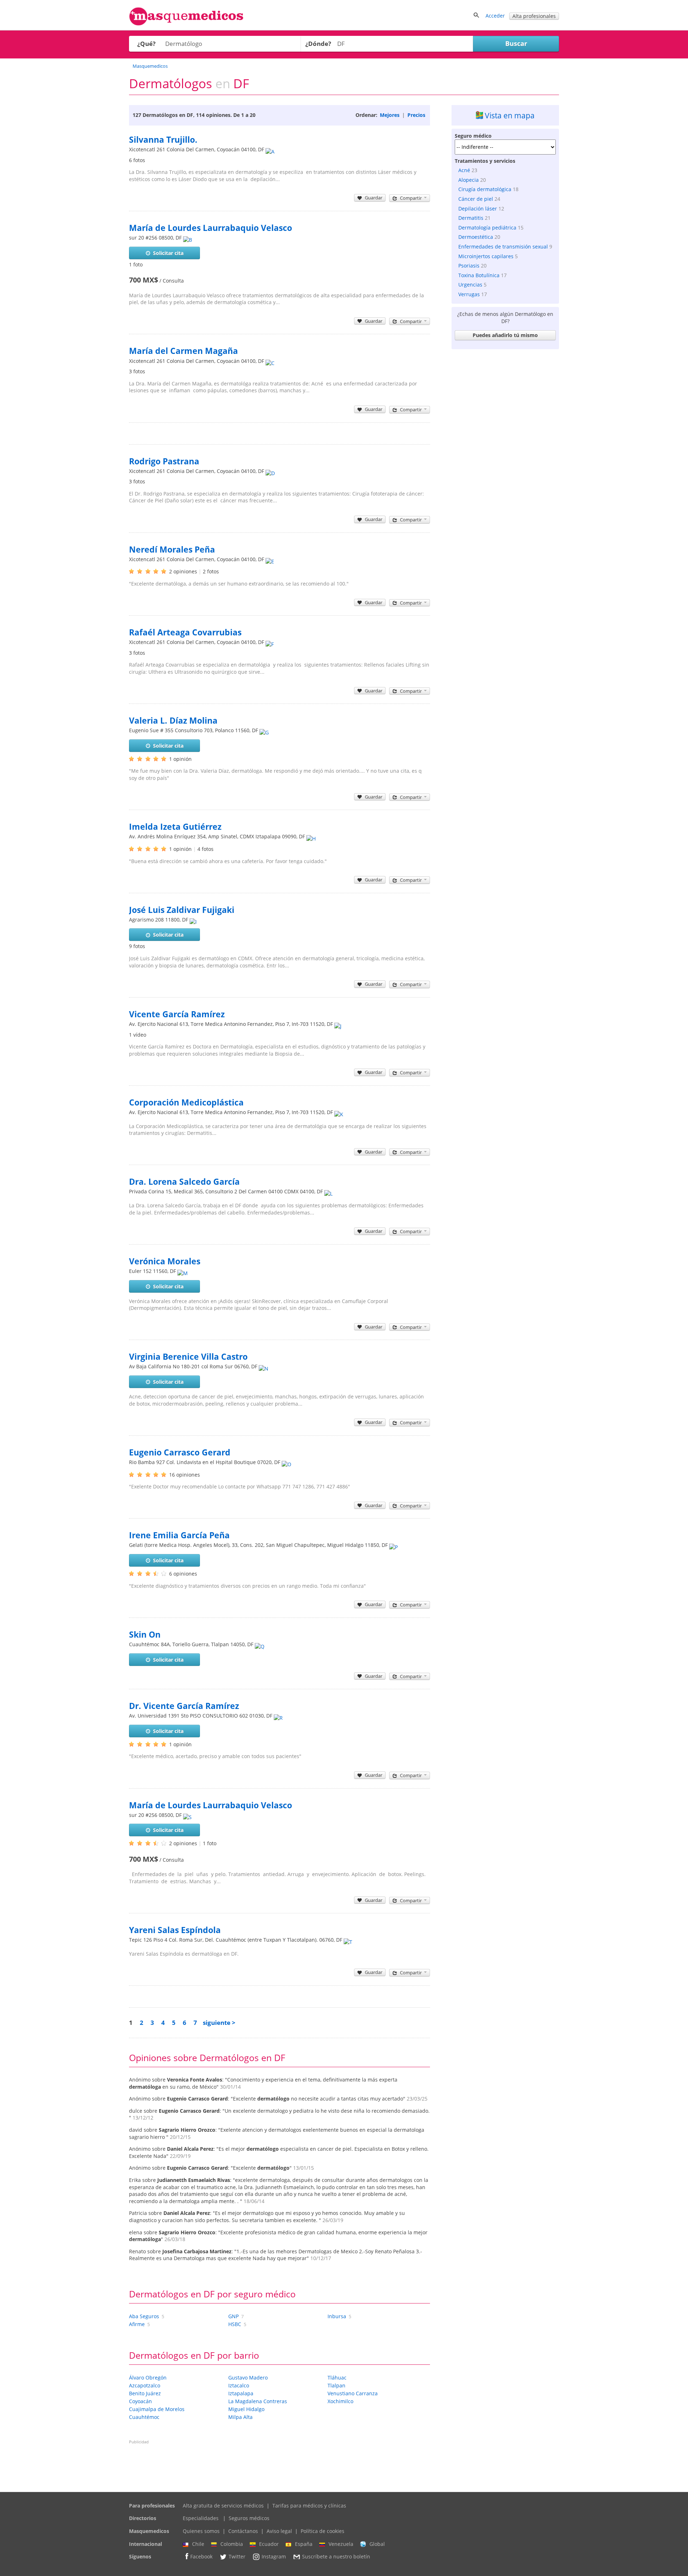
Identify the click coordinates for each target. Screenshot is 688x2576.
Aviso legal (279, 2531)
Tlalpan (336, 2385)
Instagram (274, 2557)
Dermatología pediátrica (487, 228)
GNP (233, 2316)
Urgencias (470, 285)
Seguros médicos (249, 2518)
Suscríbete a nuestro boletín (336, 2557)
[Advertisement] (505, 460)
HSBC (235, 2324)
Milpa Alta (240, 2417)
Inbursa (337, 2316)
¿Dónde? (318, 44)
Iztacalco (239, 2385)
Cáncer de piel (476, 199)
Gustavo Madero (248, 2378)
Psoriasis (469, 266)
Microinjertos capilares (486, 256)
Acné (464, 170)
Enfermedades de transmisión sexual (503, 247)
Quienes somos (201, 2531)
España (304, 2544)
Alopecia (469, 180)
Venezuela (341, 2544)
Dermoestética (476, 237)
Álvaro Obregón (148, 2378)
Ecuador (269, 2544)
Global (377, 2544)
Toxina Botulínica (479, 275)
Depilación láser (478, 209)
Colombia (232, 2544)
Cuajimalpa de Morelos (157, 2409)
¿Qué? (146, 44)
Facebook (201, 2557)
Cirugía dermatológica (485, 189)
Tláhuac (337, 2378)
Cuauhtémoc (144, 2417)
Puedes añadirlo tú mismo (505, 335)
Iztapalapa (241, 2393)
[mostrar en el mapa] (270, 149)
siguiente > (219, 2023)
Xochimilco (340, 2401)
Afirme (137, 2324)
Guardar (374, 198)
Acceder (495, 16)
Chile (198, 2544)
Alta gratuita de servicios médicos (223, 2506)
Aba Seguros (144, 2316)
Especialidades (201, 2518)
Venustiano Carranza (353, 2393)
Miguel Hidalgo (246, 2409)
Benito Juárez (145, 2393)
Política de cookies (322, 2531)
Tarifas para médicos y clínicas (309, 2506)
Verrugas (469, 294)
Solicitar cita (168, 253)
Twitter (237, 2557)
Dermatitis (471, 218)
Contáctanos (243, 2531)
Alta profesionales (534, 16)
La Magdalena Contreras (258, 2401)
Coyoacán (140, 2401)
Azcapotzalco (145, 2385)
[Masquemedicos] (186, 24)
